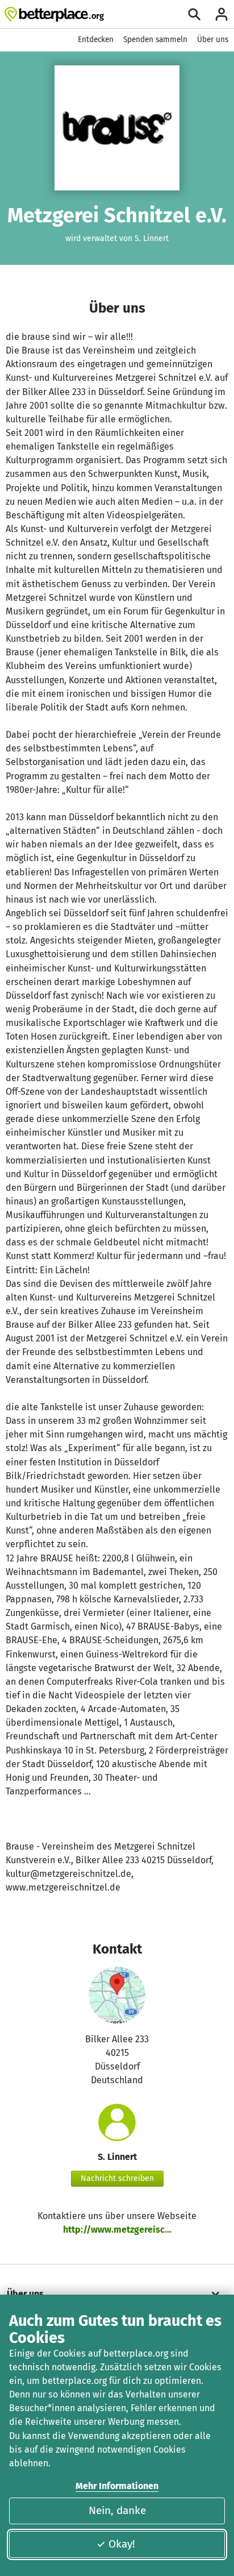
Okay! (122, 2544)
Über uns (213, 40)
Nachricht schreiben (117, 2178)
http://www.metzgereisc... (117, 2230)
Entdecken (96, 40)
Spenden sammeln (155, 40)
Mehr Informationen (117, 2486)
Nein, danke (117, 2510)
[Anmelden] (222, 14)
